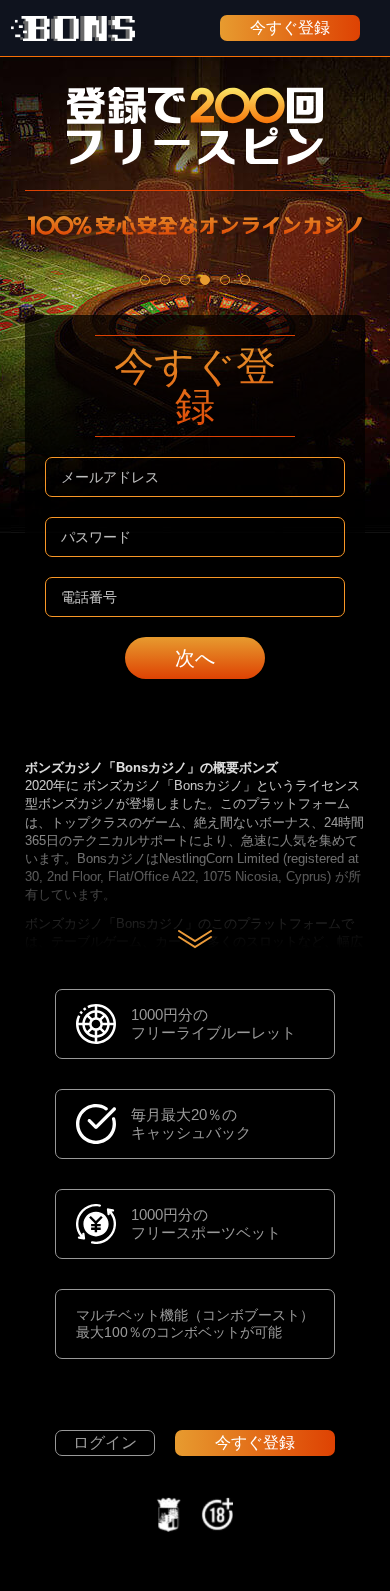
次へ (195, 658)
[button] (145, 280)
